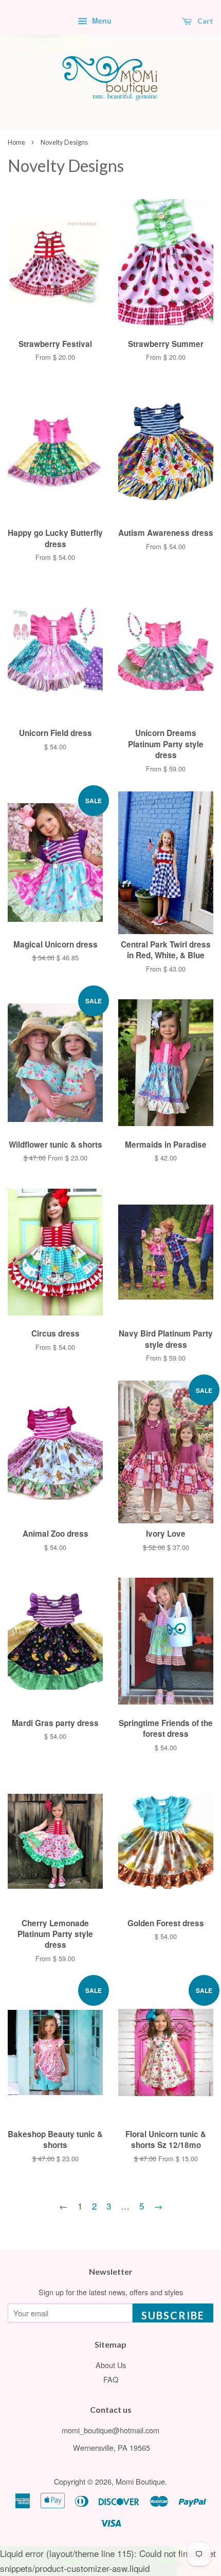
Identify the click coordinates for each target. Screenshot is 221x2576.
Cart (205, 21)
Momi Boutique (140, 2481)
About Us (111, 2365)
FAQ (111, 2379)
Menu (101, 21)
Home (16, 142)
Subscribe (173, 2315)
